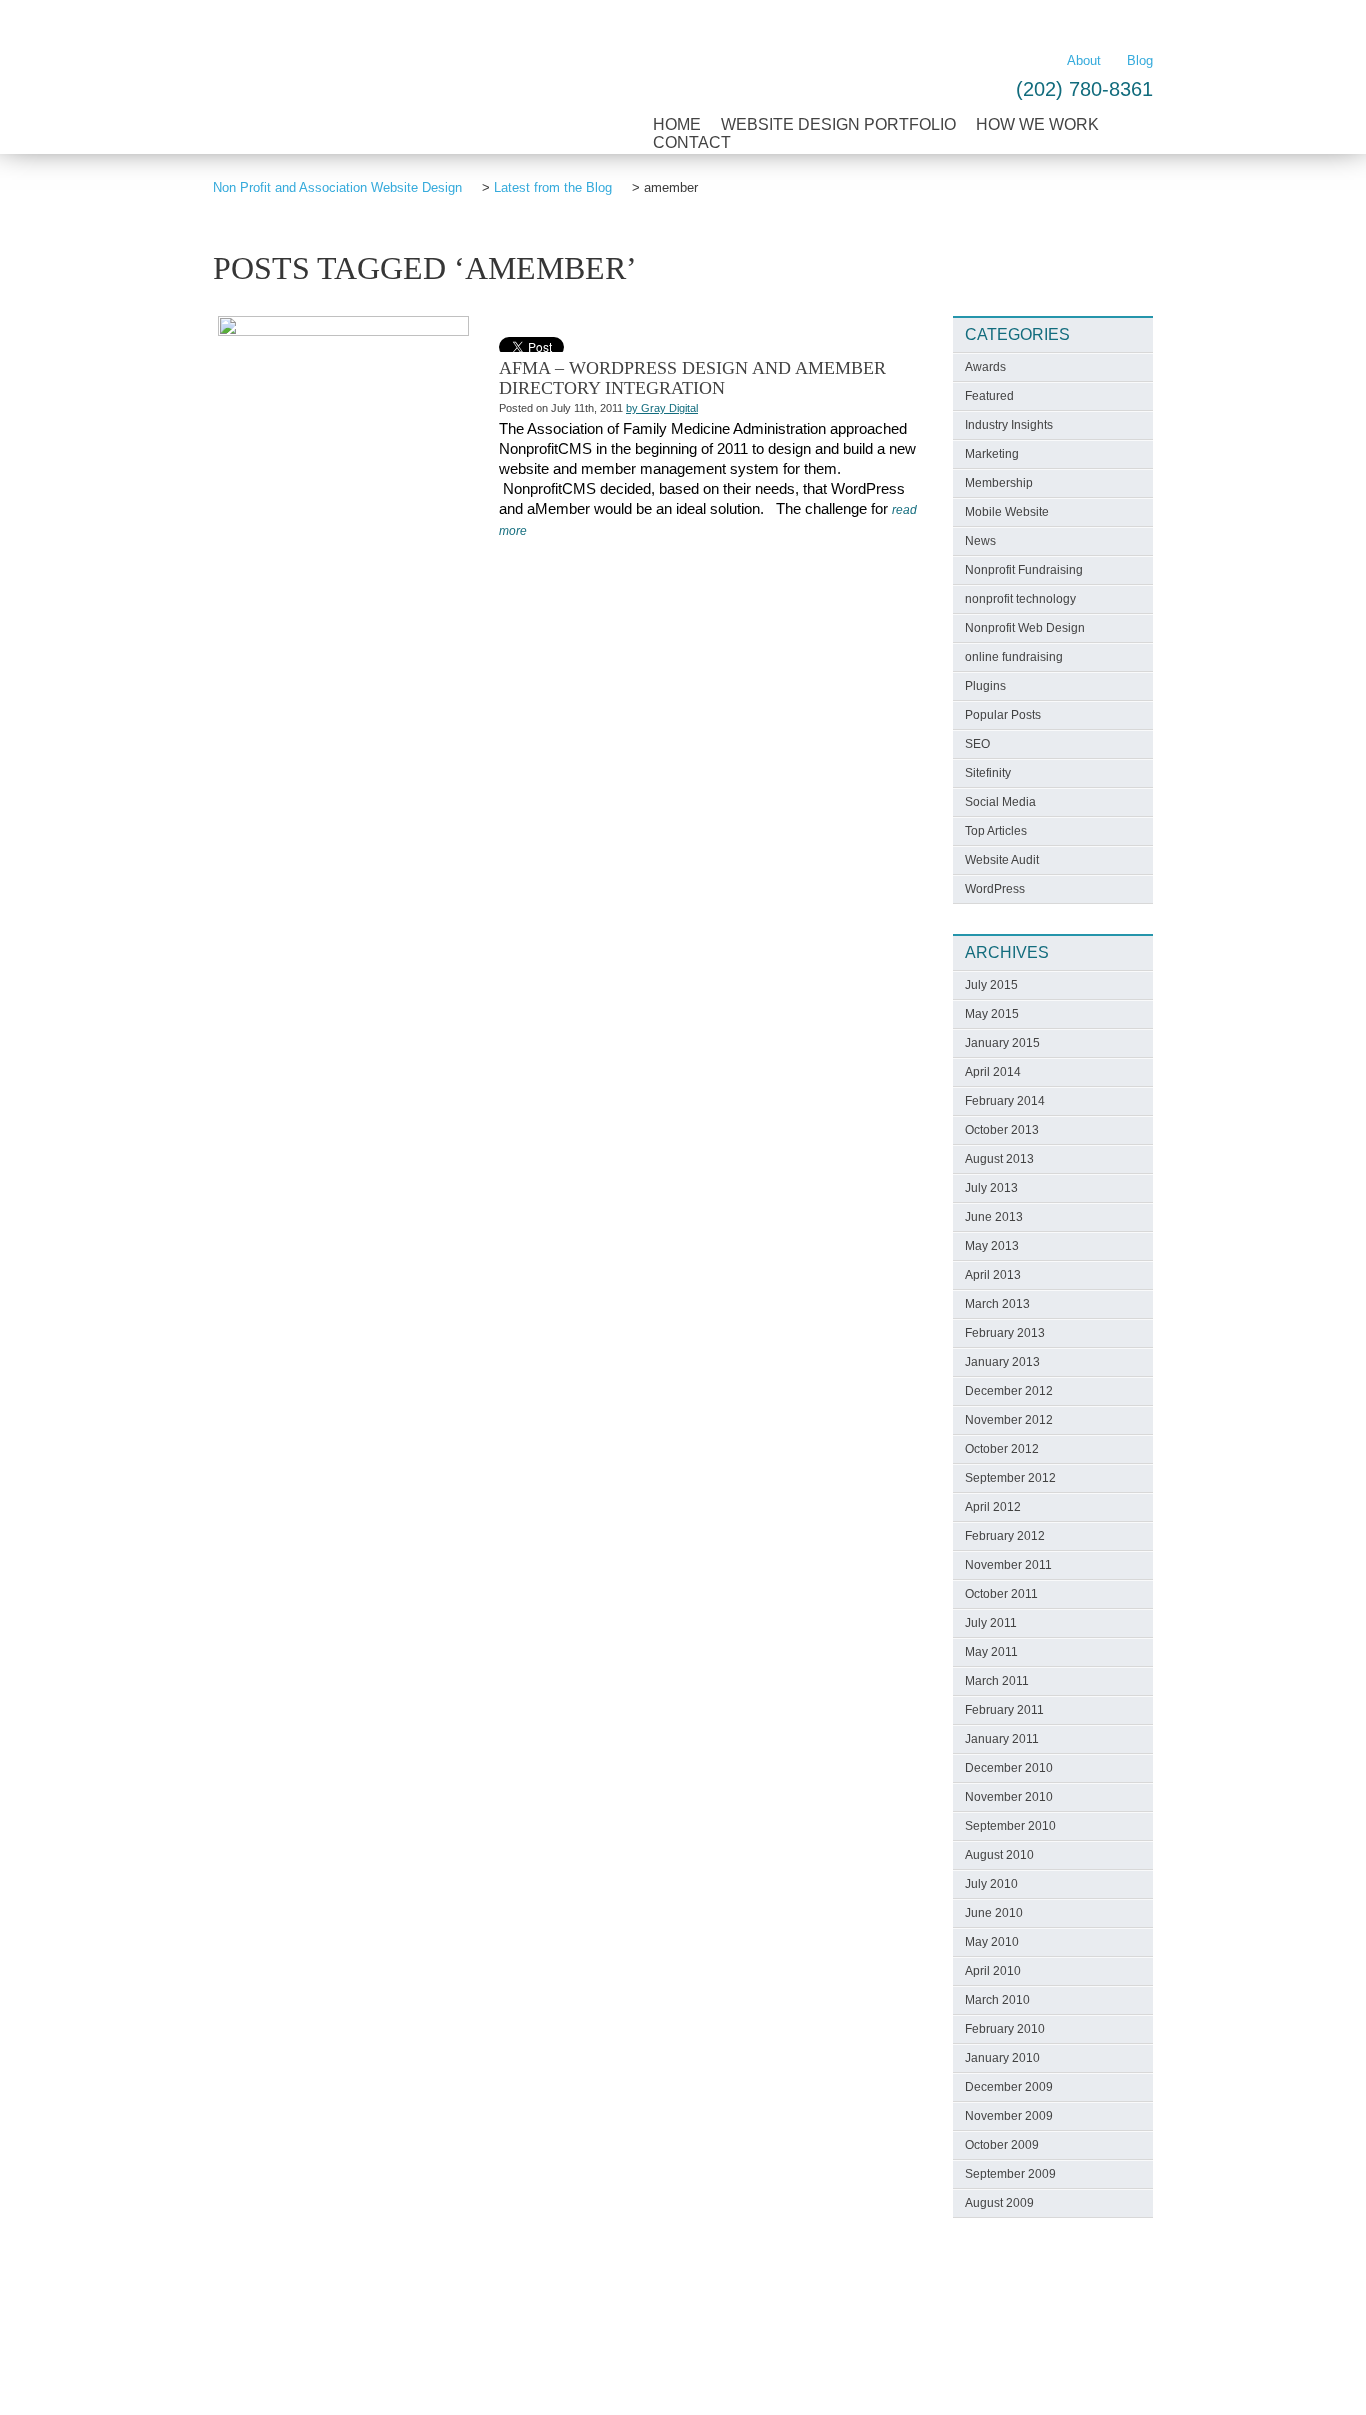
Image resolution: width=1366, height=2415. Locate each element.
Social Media (1000, 802)
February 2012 (1005, 1536)
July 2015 (991, 985)
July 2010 (991, 1884)
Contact (692, 142)
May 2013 (992, 1246)
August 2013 (999, 1159)
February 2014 (1005, 1101)
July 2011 (991, 1623)
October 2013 (1002, 1130)
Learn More (1104, 20)
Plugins (985, 686)
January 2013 (1002, 1362)
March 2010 (997, 2000)
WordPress (995, 889)
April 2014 (993, 1072)
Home (677, 124)
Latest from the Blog (553, 187)
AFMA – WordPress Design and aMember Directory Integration (692, 378)
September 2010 (1010, 1826)
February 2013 (1005, 1333)
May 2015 (992, 1014)
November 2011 (1008, 1565)
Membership (999, 483)
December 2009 (1009, 2087)
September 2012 (1010, 1478)
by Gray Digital (662, 408)
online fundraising (1014, 657)
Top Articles (996, 831)
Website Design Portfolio (838, 124)
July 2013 (991, 1188)
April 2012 (993, 1507)
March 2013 (997, 1304)
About (1084, 60)
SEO (977, 744)
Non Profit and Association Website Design (379, 93)
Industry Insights (1009, 425)
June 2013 (994, 1217)
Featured (989, 396)
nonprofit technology (1020, 599)
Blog (1140, 60)
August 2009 (999, 2203)
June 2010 (994, 1913)
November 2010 (1009, 1797)
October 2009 (1002, 2145)
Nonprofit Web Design (1025, 628)
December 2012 (1009, 1391)
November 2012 (1009, 1420)
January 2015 (1002, 1043)
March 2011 (997, 1681)
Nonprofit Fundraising (1024, 570)
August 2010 (999, 1855)
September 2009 (1010, 2174)
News (980, 541)
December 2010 (1009, 1768)
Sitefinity (988, 773)
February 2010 (1005, 2029)
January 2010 (1002, 2058)
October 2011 (1001, 1594)
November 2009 (1009, 2116)
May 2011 (991, 1652)
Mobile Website (1007, 512)
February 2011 (1004, 1710)
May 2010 (992, 1942)
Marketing (992, 454)
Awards (985, 367)
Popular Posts (1003, 715)
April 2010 (993, 1971)
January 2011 (1002, 1739)
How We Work (1037, 124)
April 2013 (993, 1275)
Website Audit (1002, 860)
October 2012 (1002, 1449)
